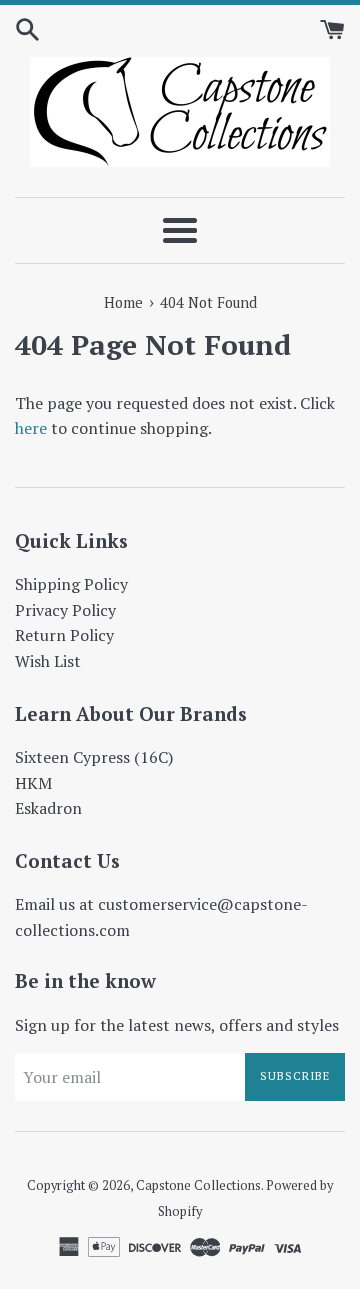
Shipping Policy (71, 584)
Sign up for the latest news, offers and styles (177, 1025)
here (31, 428)
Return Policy (64, 635)
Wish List (48, 661)
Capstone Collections (198, 1185)
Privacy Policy (65, 610)
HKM (33, 783)
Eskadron (48, 808)
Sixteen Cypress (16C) (94, 757)
